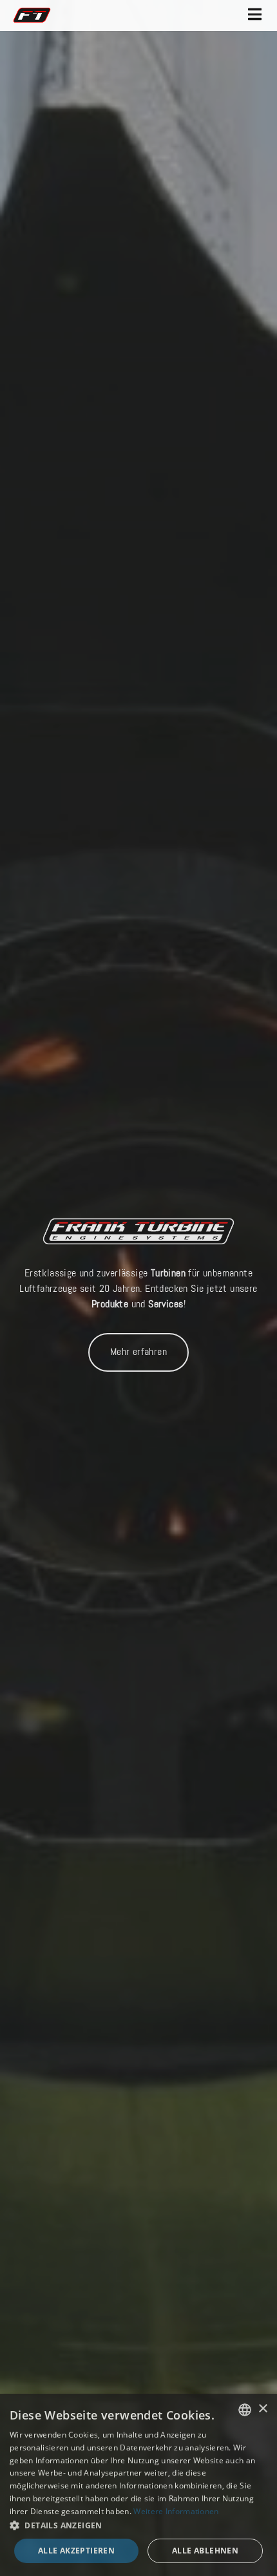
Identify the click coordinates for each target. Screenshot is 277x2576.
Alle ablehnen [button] (205, 2551)
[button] (138, 2526)
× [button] (263, 2409)
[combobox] (245, 2410)
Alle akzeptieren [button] (76, 2551)
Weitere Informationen (176, 2511)
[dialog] (138, 2485)
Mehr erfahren (138, 1352)
